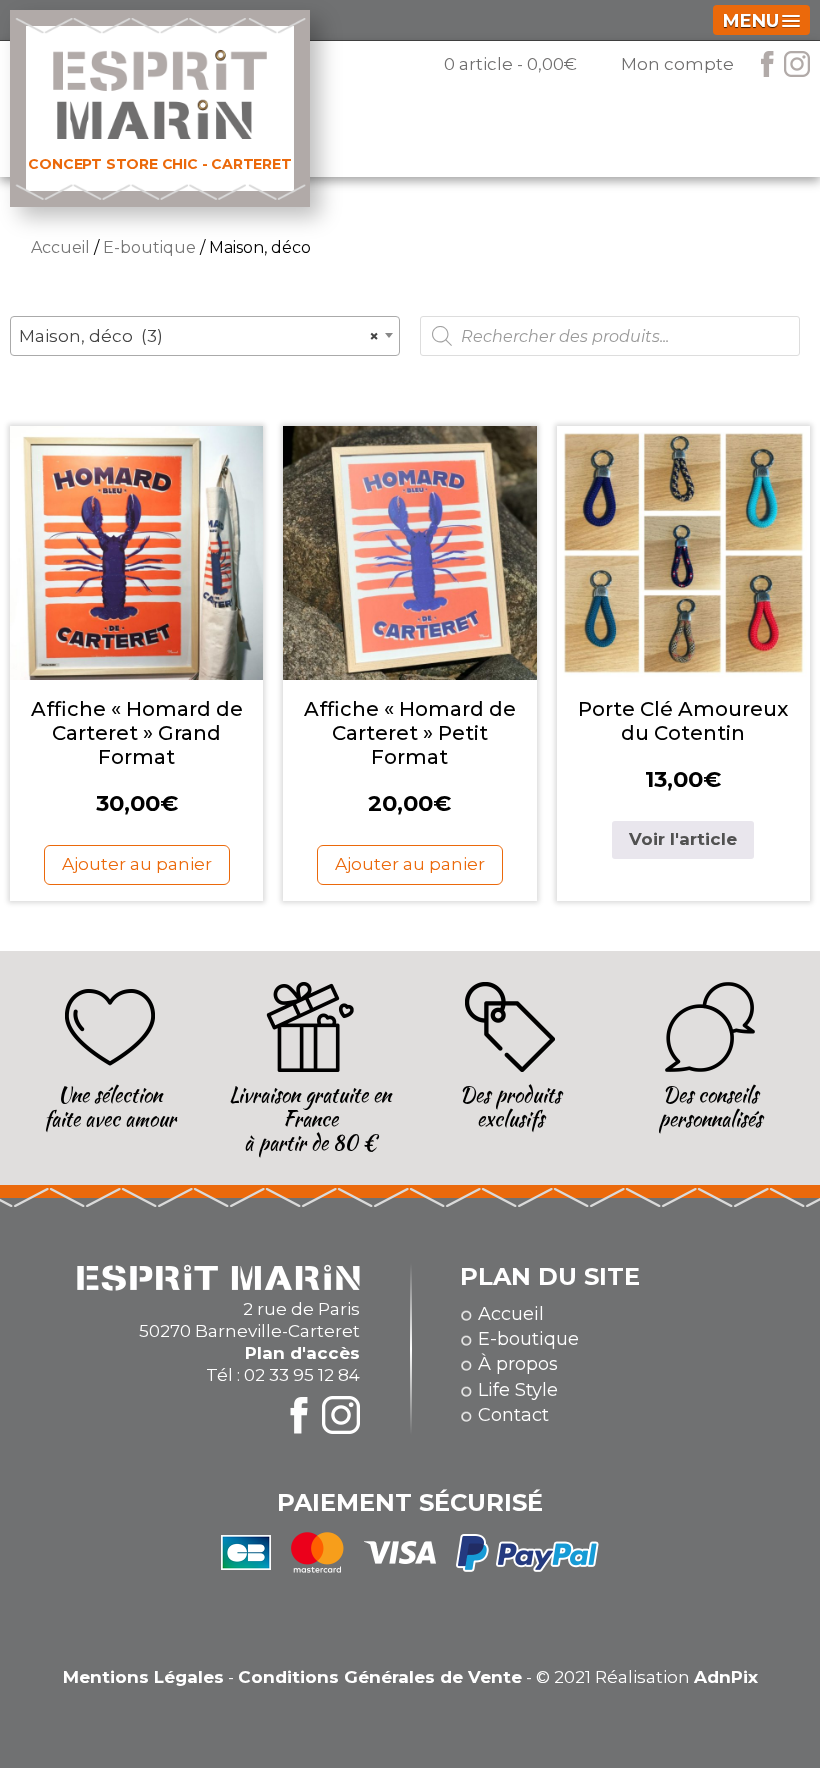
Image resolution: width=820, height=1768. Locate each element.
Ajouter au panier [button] (137, 864)
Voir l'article (683, 839)
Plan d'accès (302, 1353)
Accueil (60, 247)
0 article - (510, 64)
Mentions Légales (143, 1677)
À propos (518, 1364)
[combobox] (205, 336)
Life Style (518, 1390)
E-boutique (149, 247)
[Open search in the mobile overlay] (610, 336)
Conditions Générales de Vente (380, 1677)
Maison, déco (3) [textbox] (199, 336)
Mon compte (677, 64)
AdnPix (726, 1677)
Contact (513, 1415)
